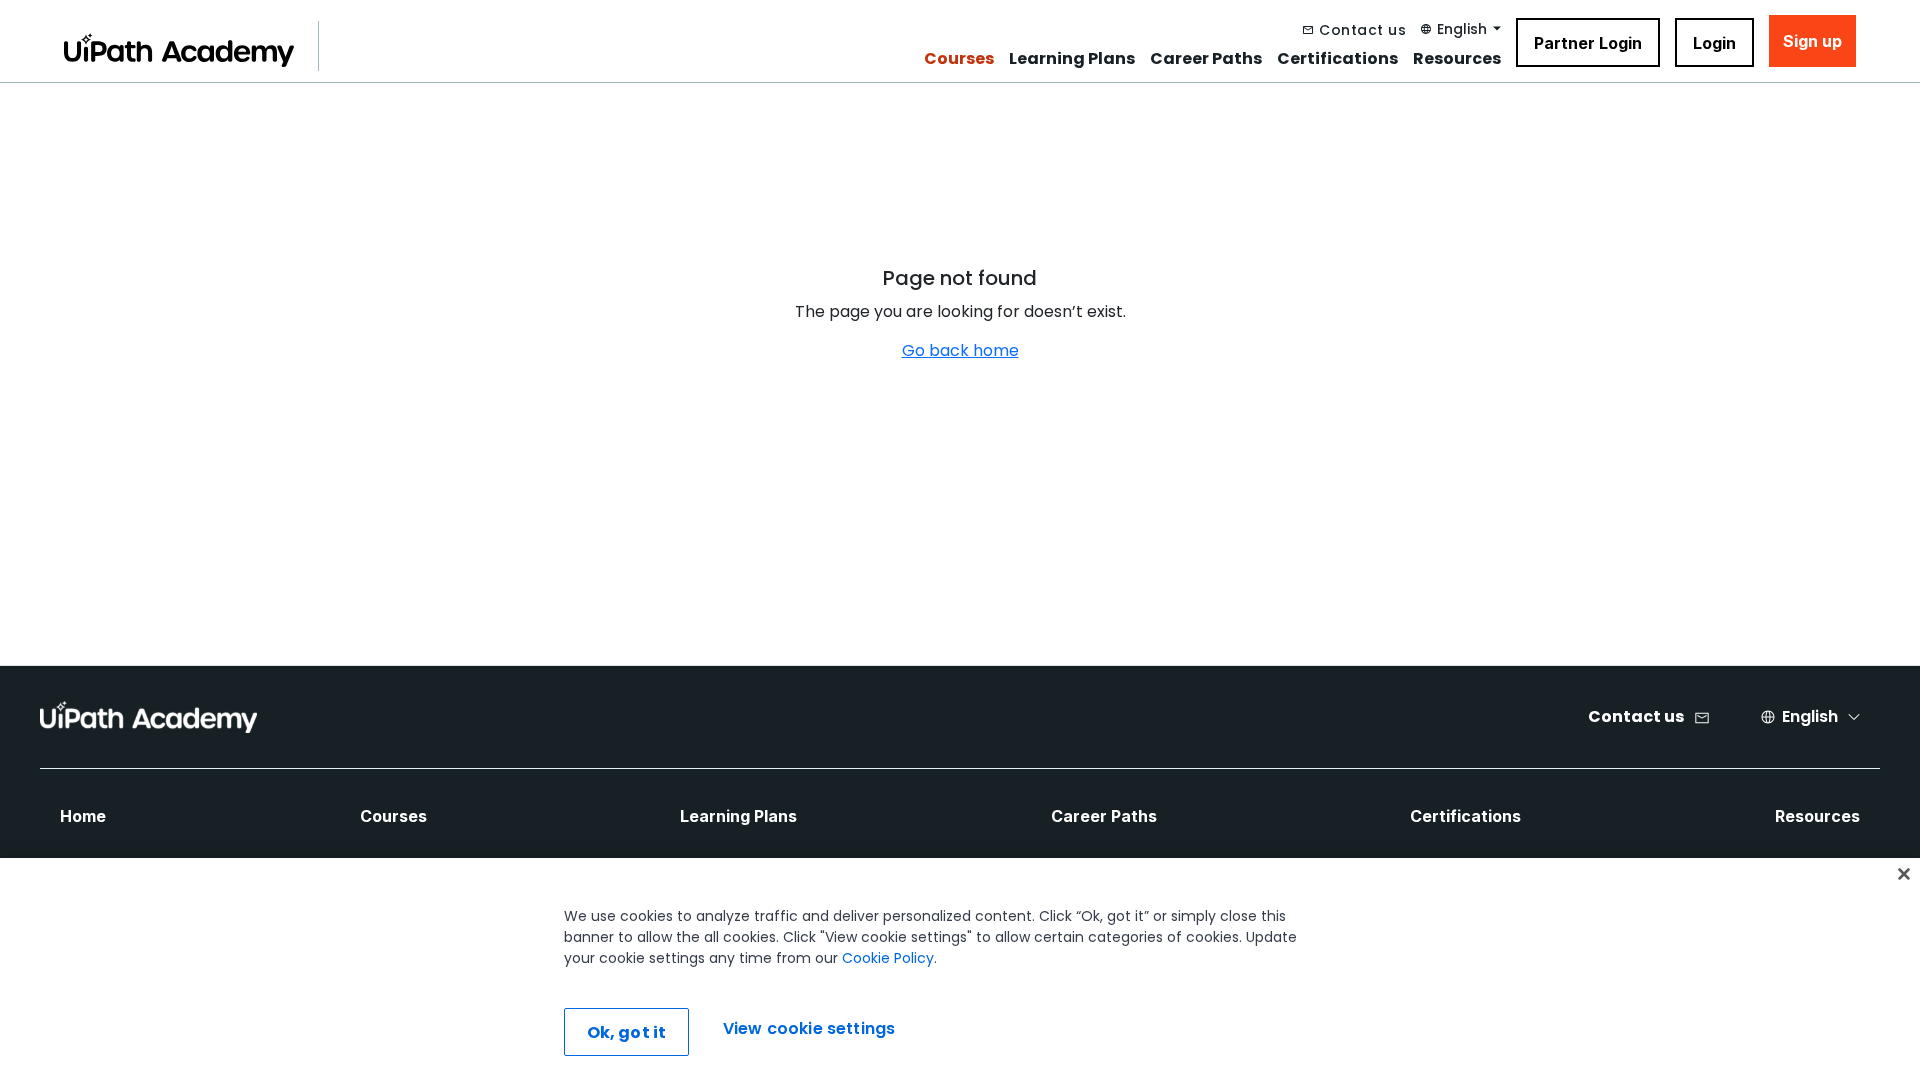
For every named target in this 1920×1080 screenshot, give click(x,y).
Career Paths (1206, 59)
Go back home (960, 350)
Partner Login (1588, 43)
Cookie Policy (888, 958)
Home (83, 816)
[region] (960, 969)
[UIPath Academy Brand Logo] (148, 717)
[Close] (1904, 874)
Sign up (1812, 41)
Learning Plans (1072, 59)
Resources (1457, 59)
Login (1714, 43)
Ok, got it (627, 1032)
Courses (959, 59)
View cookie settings (809, 1029)
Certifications (1337, 59)
